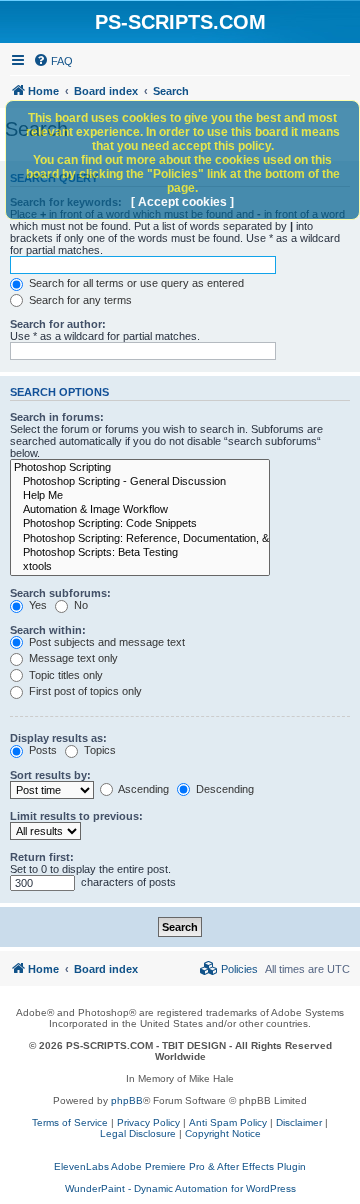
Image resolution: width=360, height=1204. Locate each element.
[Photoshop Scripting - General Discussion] (140, 482)
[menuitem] (53, 61)
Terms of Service (70, 1122)
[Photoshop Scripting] (140, 468)
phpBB (127, 1100)
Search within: (48, 630)
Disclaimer (299, 1122)
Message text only (72, 658)
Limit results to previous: (76, 816)
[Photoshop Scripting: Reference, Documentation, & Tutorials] (140, 539)
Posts (41, 750)
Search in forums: (57, 417)
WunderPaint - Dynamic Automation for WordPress (180, 1188)
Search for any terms (79, 300)
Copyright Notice (223, 1133)
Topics (98, 750)
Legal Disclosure (138, 1133)
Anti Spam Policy (228, 1122)
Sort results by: (50, 775)
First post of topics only (84, 691)
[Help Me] (140, 496)
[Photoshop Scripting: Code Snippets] (140, 524)
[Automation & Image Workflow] (140, 510)
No (79, 605)
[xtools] (140, 567)
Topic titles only (64, 675)
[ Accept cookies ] (182, 202)
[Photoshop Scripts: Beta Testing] (140, 553)
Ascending (142, 789)
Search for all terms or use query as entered (135, 283)
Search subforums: (60, 593)
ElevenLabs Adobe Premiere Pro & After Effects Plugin (180, 1166)
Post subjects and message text (105, 642)
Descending (223, 789)
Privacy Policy (148, 1122)
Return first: (42, 857)
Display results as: (58, 738)
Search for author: (58, 324)
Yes (36, 605)
